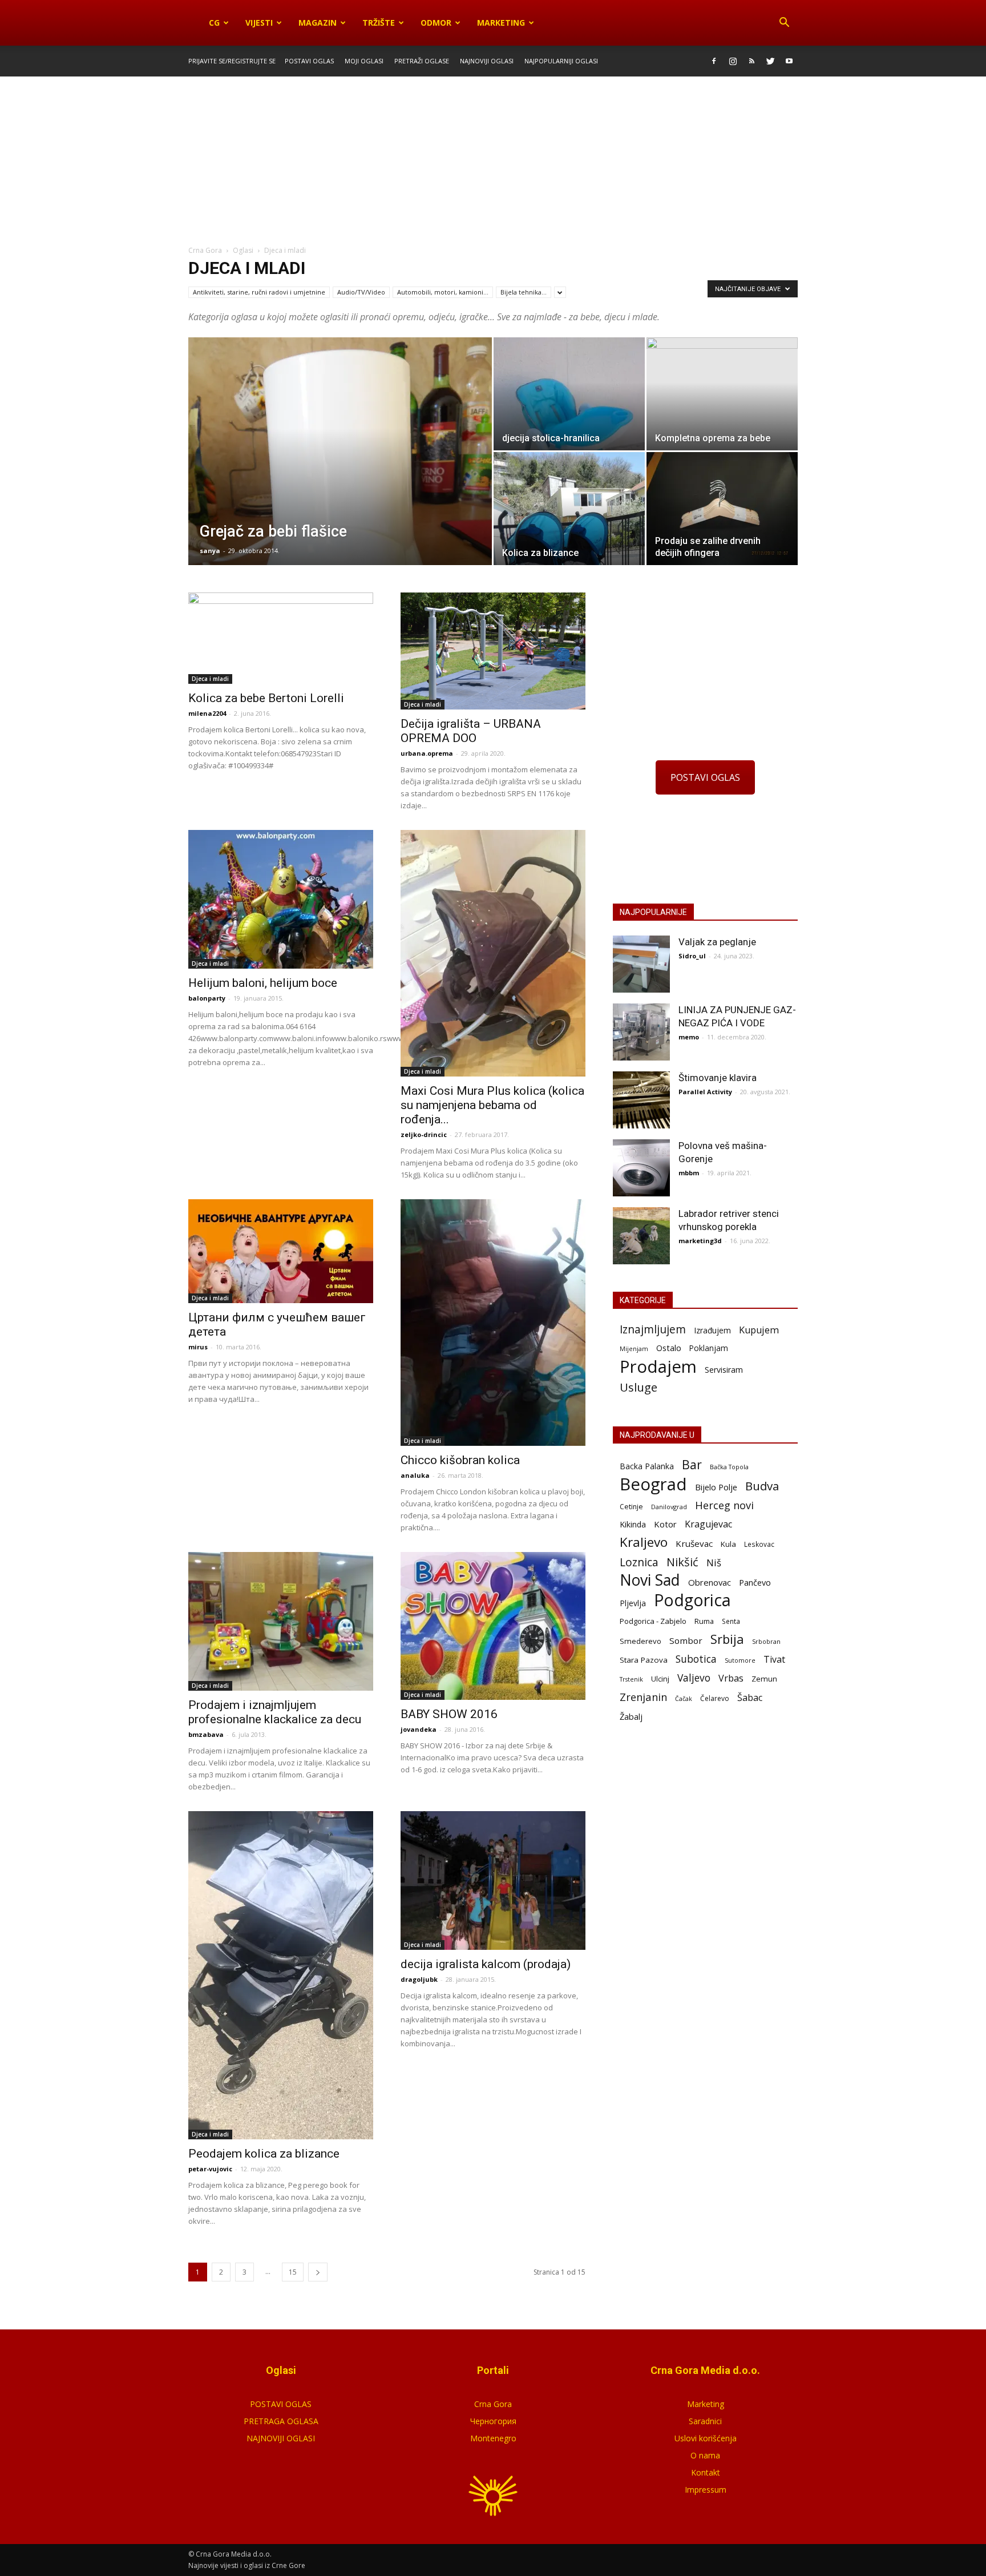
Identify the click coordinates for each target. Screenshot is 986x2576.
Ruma (704, 1621)
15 (293, 2272)
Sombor (686, 1640)
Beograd (653, 1484)
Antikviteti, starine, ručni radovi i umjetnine (259, 292)
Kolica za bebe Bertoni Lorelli (266, 698)
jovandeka (419, 1729)
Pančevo (755, 1582)
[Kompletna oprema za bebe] (722, 394)
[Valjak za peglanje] (641, 964)
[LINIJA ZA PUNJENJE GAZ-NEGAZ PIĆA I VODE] (641, 1032)
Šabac (750, 1698)
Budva (762, 1486)
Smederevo (641, 1641)
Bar (692, 1464)
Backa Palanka (647, 1466)
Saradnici (705, 2421)
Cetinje (631, 1507)
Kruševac (694, 1543)
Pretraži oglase (422, 61)
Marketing (501, 23)
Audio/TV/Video (361, 292)
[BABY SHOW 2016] (493, 1626)
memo (689, 1037)
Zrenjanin (643, 1697)
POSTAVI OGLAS (705, 777)
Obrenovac (710, 1582)
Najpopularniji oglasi (561, 61)
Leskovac (759, 1544)
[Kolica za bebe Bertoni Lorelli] (281, 638)
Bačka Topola (729, 1467)
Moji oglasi (364, 61)
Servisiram (724, 1370)
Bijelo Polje (716, 1487)
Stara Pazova (644, 1660)
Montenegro (493, 2438)
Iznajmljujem (653, 1330)
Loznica (639, 1562)
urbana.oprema (427, 753)
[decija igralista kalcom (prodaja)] (493, 1880)
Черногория (493, 2421)
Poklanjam (709, 1348)
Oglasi (243, 250)
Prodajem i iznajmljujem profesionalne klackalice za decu (275, 1712)
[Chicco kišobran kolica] (493, 1323)
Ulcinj (660, 1679)
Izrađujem (712, 1330)
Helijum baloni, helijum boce (263, 983)
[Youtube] (789, 61)
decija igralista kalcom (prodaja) (486, 1964)
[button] (784, 23)
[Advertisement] (493, 162)
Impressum (706, 2490)
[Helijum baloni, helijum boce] (281, 899)
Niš (714, 1563)
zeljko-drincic (424, 1134)
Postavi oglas (309, 61)
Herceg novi (724, 1505)
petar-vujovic (210, 2169)
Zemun (764, 1679)
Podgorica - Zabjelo (653, 1621)
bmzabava (206, 1734)
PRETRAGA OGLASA (281, 2421)
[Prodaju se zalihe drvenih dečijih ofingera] (722, 509)
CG (214, 23)
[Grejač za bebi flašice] (340, 531)
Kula (728, 1544)
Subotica (696, 1659)
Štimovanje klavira (718, 1078)
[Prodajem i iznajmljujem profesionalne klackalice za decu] (281, 1621)
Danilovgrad (669, 1507)
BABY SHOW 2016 (449, 1714)
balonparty (207, 998)
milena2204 (207, 713)
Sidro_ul (692, 956)
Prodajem (658, 1367)
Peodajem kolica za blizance (264, 2154)
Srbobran (766, 1641)
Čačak (684, 1699)
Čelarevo (715, 1698)
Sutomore (740, 1660)
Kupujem (759, 1330)
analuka (415, 1475)
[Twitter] (770, 61)
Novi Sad (650, 1580)
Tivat (774, 1660)
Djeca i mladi (210, 679)
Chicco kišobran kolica (460, 1460)
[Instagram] (733, 61)
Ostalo (669, 1348)
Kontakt (706, 2472)
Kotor (665, 1524)
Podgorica (692, 1600)
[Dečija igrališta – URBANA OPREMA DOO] (493, 651)
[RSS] (751, 61)
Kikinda (633, 1524)
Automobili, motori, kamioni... (443, 292)
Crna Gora (493, 2404)
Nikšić (682, 1562)
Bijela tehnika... (524, 292)
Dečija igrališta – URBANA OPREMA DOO (471, 731)
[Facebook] (714, 61)
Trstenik (631, 1679)
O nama (705, 2455)
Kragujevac (708, 1524)
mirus (198, 1347)
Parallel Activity (705, 1092)
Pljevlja (633, 1603)
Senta (731, 1621)
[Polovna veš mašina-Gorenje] (641, 1168)
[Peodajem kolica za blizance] (281, 1975)
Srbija (727, 1639)
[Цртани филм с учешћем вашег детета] (281, 1251)
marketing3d (700, 1241)
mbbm (689, 1173)
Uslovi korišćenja (706, 2438)
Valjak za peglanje (717, 942)
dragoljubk (419, 1979)
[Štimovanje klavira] (641, 1100)
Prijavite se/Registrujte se (232, 61)
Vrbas (731, 1678)
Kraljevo (644, 1542)
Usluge (639, 1387)
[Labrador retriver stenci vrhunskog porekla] (641, 1236)
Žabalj (631, 1716)
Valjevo (694, 1678)
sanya (210, 551)
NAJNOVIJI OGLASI (281, 2438)
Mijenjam (634, 1349)
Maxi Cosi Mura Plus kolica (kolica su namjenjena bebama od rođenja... (492, 1105)
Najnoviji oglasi (487, 61)
